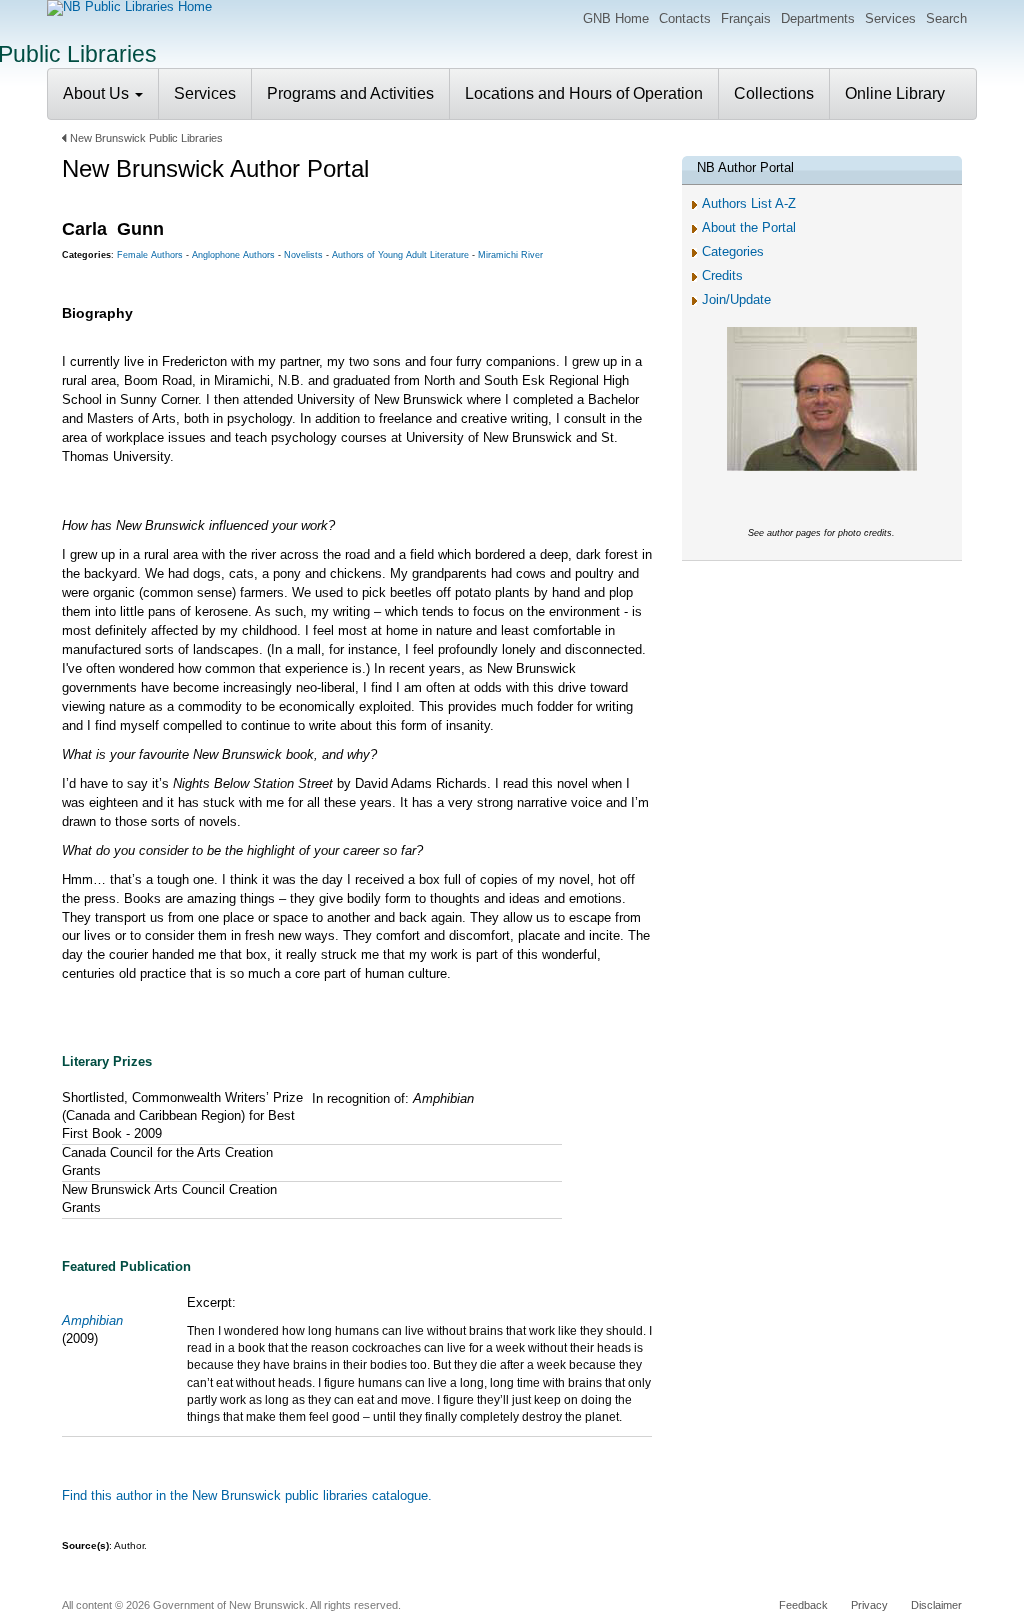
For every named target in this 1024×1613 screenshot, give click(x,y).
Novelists (303, 255)
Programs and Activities (350, 93)
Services (890, 18)
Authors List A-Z (749, 203)
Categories (733, 251)
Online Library (895, 93)
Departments (818, 18)
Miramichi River (510, 255)
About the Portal (749, 227)
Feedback (803, 1605)
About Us (98, 93)
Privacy (869, 1605)
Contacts (685, 18)
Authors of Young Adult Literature (400, 255)
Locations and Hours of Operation (584, 93)
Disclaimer (936, 1605)
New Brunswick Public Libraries (146, 138)
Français (746, 18)
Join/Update (736, 299)
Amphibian (92, 1321)
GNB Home (616, 18)
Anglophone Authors (233, 255)
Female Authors (150, 255)
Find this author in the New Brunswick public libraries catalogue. (247, 1495)
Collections (774, 93)
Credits (722, 275)
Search (946, 18)
